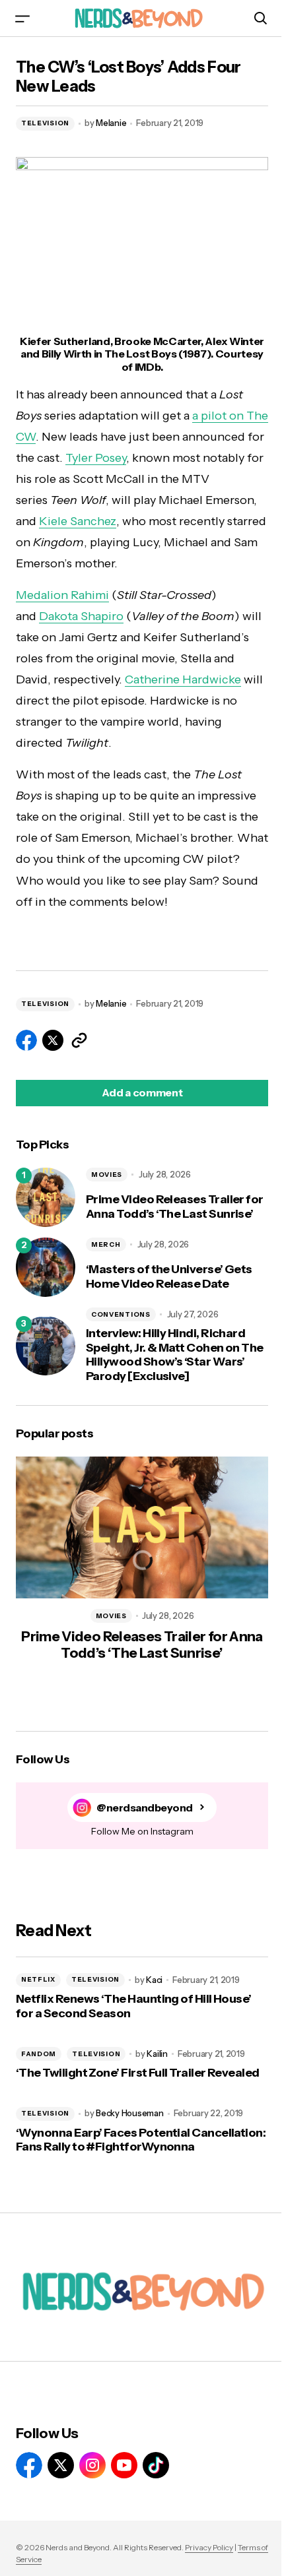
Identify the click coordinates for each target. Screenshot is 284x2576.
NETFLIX (38, 1979)
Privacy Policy (209, 2547)
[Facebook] (29, 2465)
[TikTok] (156, 2465)
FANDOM (39, 2054)
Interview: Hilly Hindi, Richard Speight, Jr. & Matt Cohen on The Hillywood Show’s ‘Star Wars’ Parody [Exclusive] (175, 1355)
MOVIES (107, 1175)
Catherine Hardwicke (183, 679)
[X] (61, 2465)
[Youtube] (124, 2465)
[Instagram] (92, 2465)
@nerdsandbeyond (145, 1808)
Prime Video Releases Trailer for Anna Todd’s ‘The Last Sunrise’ (175, 1207)
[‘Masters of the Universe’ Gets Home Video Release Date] (46, 1267)
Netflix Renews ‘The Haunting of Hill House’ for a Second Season (134, 2006)
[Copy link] (79, 1040)
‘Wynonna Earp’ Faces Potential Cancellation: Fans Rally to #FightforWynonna (141, 2140)
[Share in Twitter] (53, 1040)
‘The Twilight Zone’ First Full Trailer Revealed (138, 2073)
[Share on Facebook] (26, 1040)
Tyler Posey (96, 458)
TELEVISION (45, 123)
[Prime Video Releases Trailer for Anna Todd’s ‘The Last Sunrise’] (46, 1197)
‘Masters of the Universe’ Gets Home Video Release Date (169, 1277)
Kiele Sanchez (78, 521)
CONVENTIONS (121, 1314)
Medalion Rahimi (62, 595)
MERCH (106, 1244)
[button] (22, 18)
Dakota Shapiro (81, 616)
